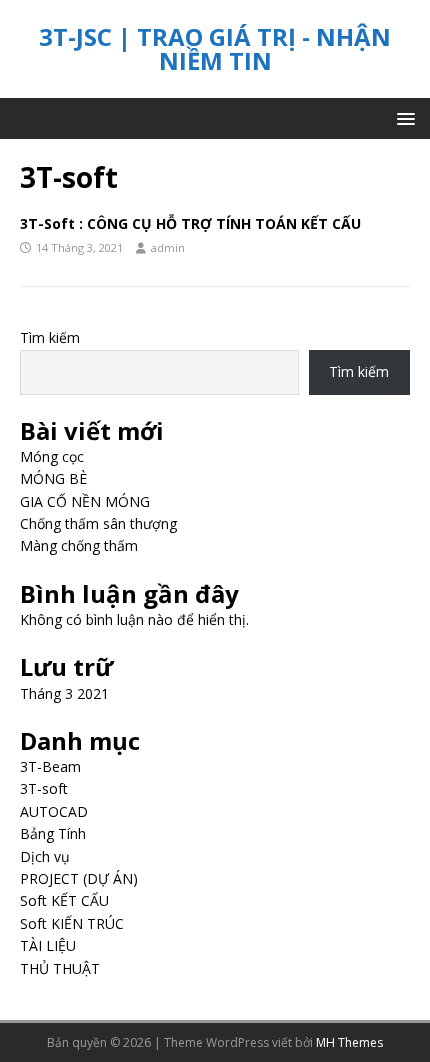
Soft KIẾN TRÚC (72, 923)
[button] (402, 117)
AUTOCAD (54, 811)
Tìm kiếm (50, 337)
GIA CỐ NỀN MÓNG (85, 501)
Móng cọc (52, 456)
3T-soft (44, 788)
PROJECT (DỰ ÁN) (79, 878)
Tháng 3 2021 (64, 693)
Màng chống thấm (79, 545)
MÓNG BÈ (53, 478)
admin (168, 247)
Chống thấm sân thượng (98, 523)
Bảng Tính (53, 833)
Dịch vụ (45, 856)
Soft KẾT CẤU (64, 900)
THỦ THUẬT (60, 968)
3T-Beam (50, 766)
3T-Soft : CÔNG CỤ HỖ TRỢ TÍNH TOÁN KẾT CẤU (190, 223)
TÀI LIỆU (48, 945)
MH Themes (349, 1042)
